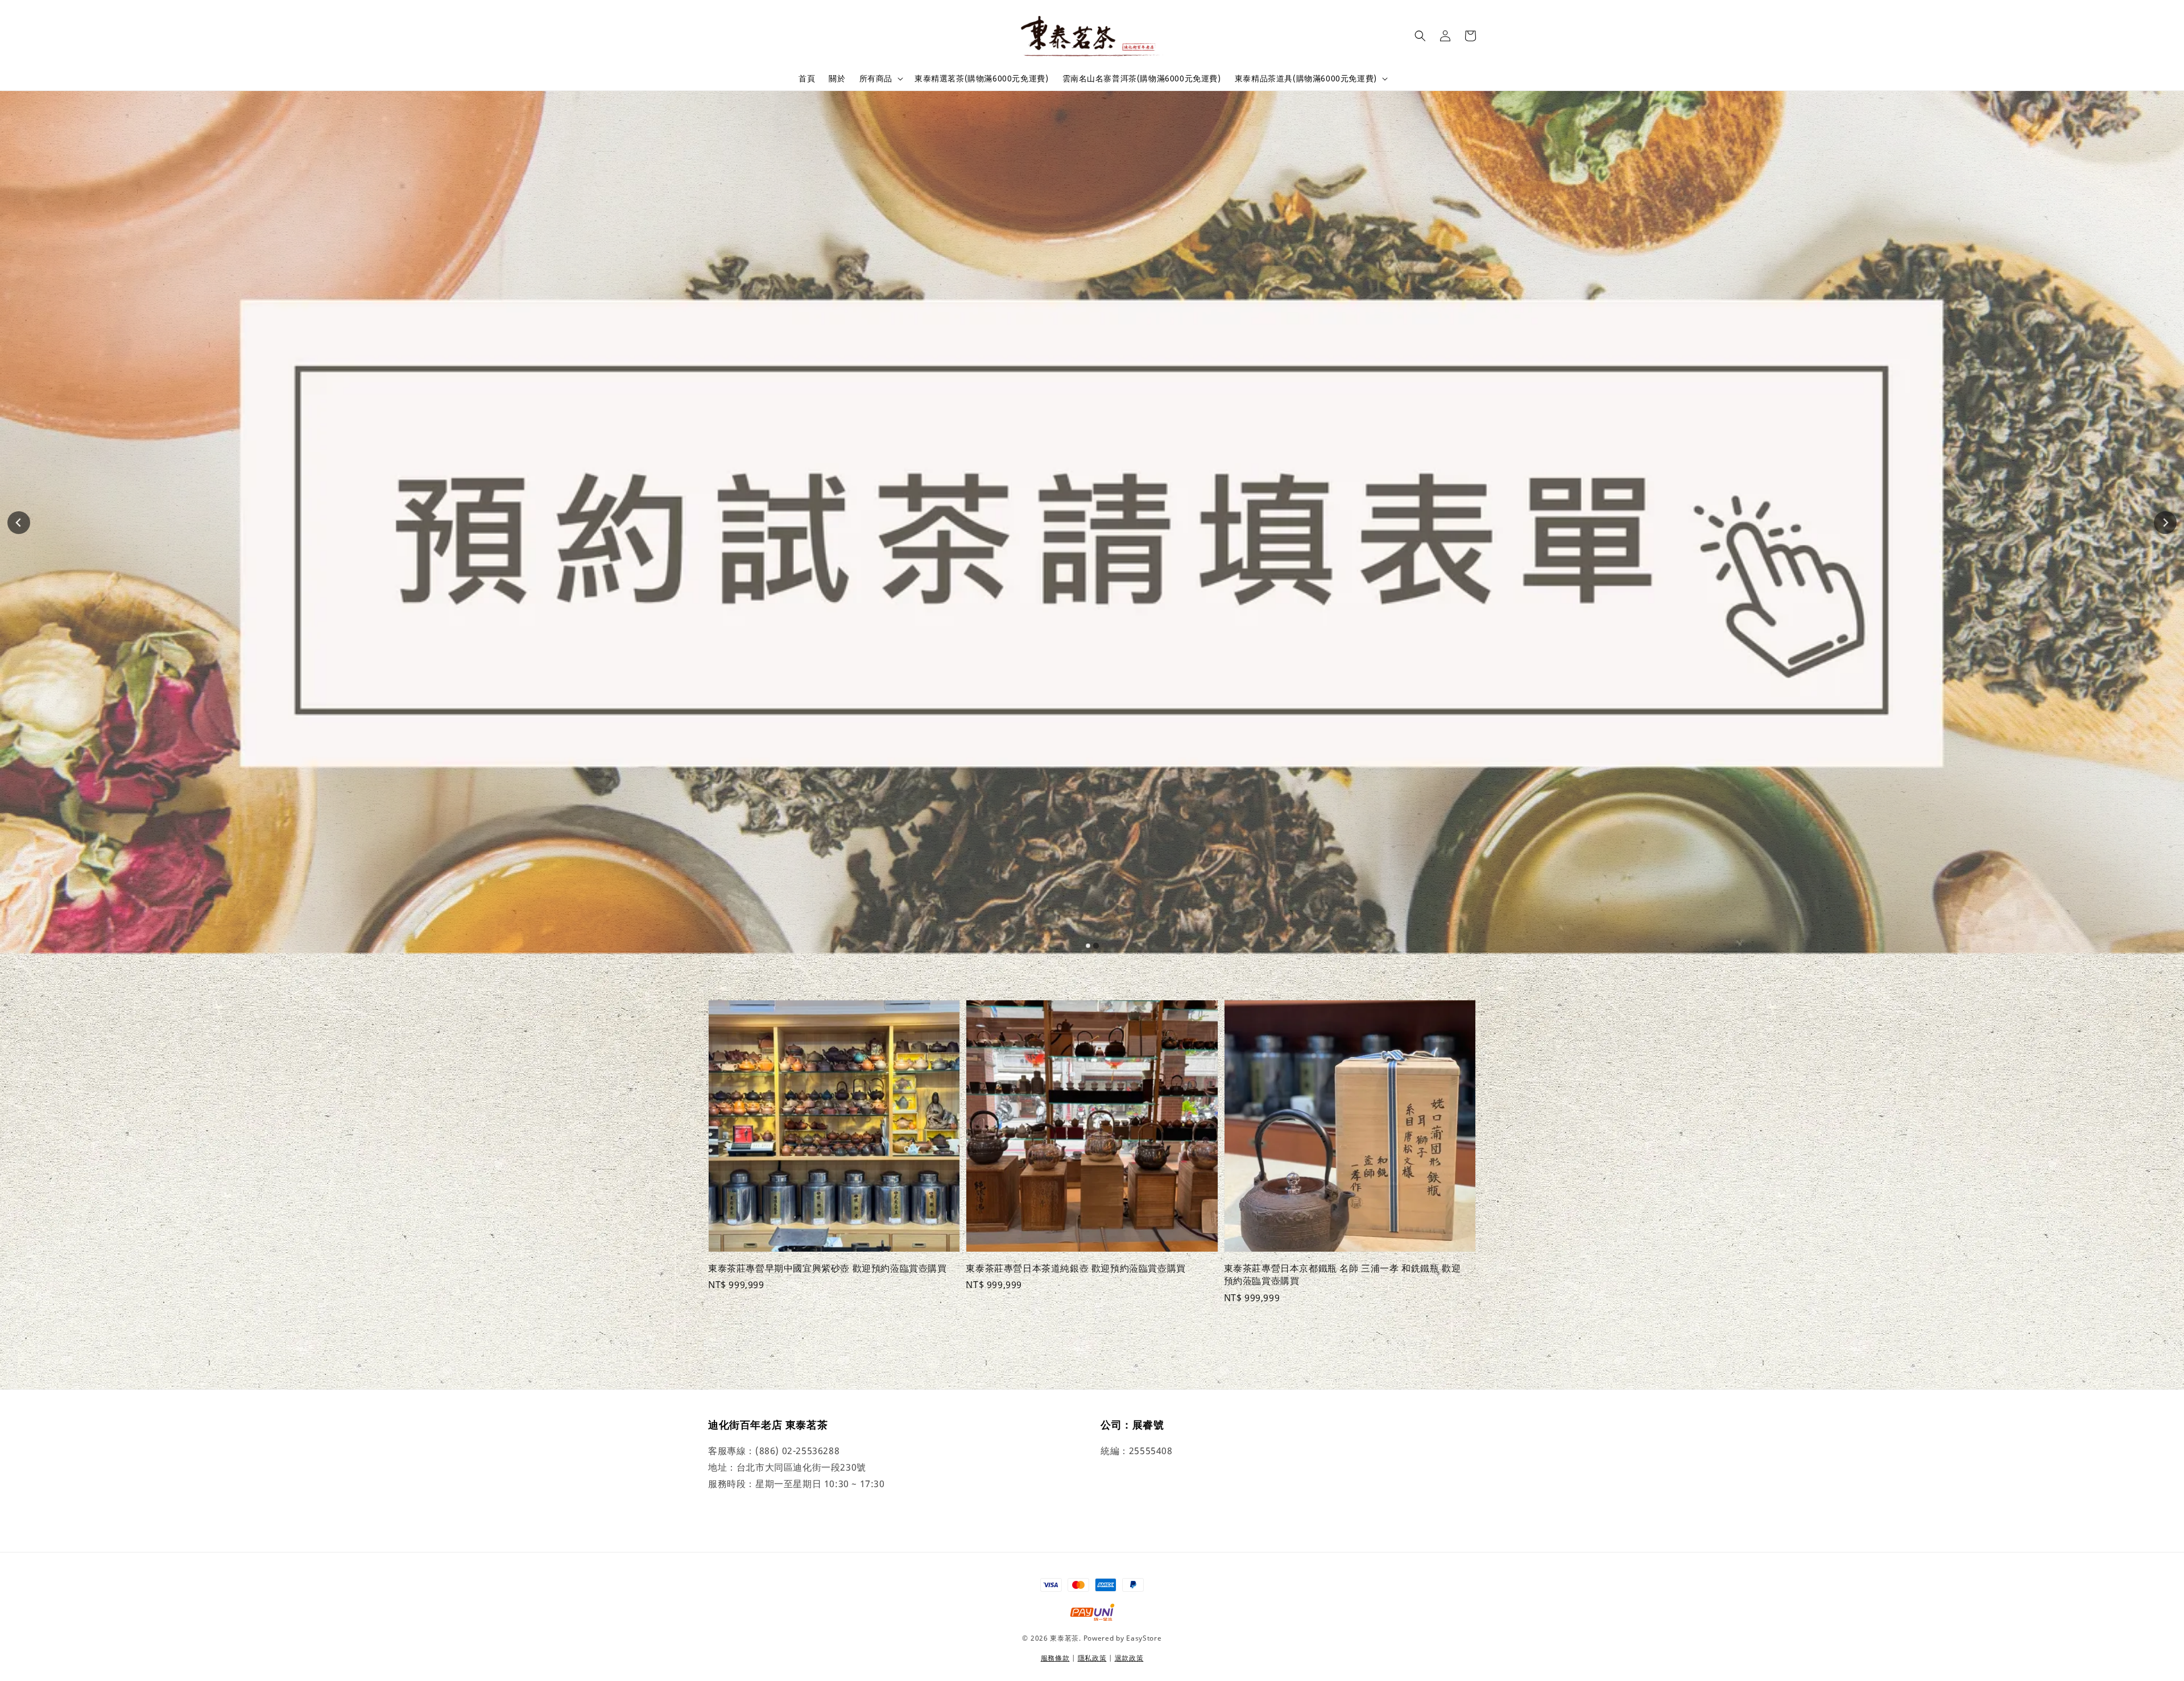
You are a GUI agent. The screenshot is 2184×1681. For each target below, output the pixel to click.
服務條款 (1055, 1658)
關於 (837, 78)
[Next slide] (2165, 523)
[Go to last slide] (19, 523)
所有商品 (876, 78)
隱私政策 (1092, 1658)
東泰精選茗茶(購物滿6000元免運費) (981, 78)
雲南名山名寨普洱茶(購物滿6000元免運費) (1142, 78)
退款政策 (1129, 1658)
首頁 (807, 78)
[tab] (1088, 946)
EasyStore (1144, 1638)
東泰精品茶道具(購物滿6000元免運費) (1306, 78)
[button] (1420, 36)
